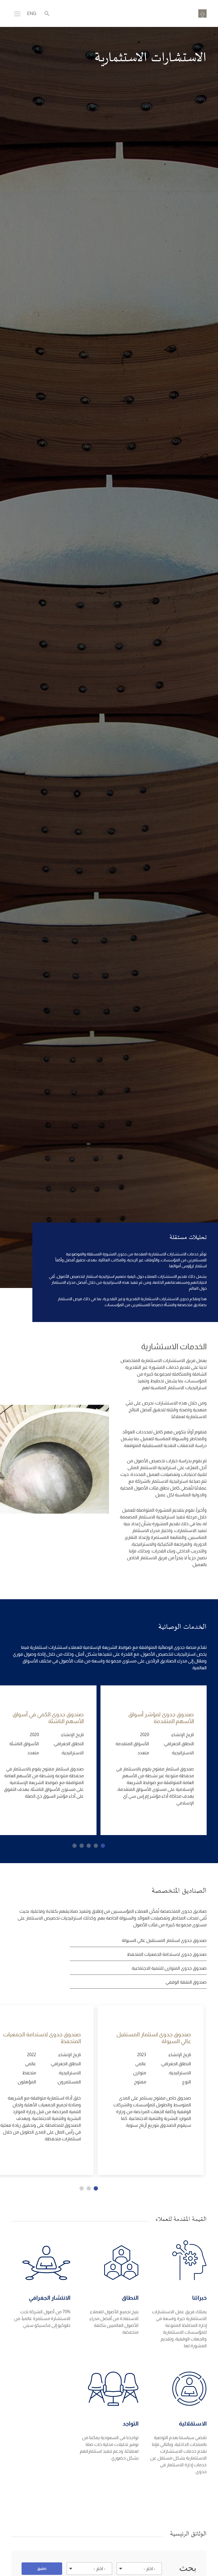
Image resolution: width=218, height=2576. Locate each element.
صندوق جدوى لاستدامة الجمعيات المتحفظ (167, 1954)
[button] (103, 1846)
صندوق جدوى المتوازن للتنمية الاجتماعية (169, 1968)
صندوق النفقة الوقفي (186, 1982)
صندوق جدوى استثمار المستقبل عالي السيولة (164, 1940)
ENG (32, 13)
